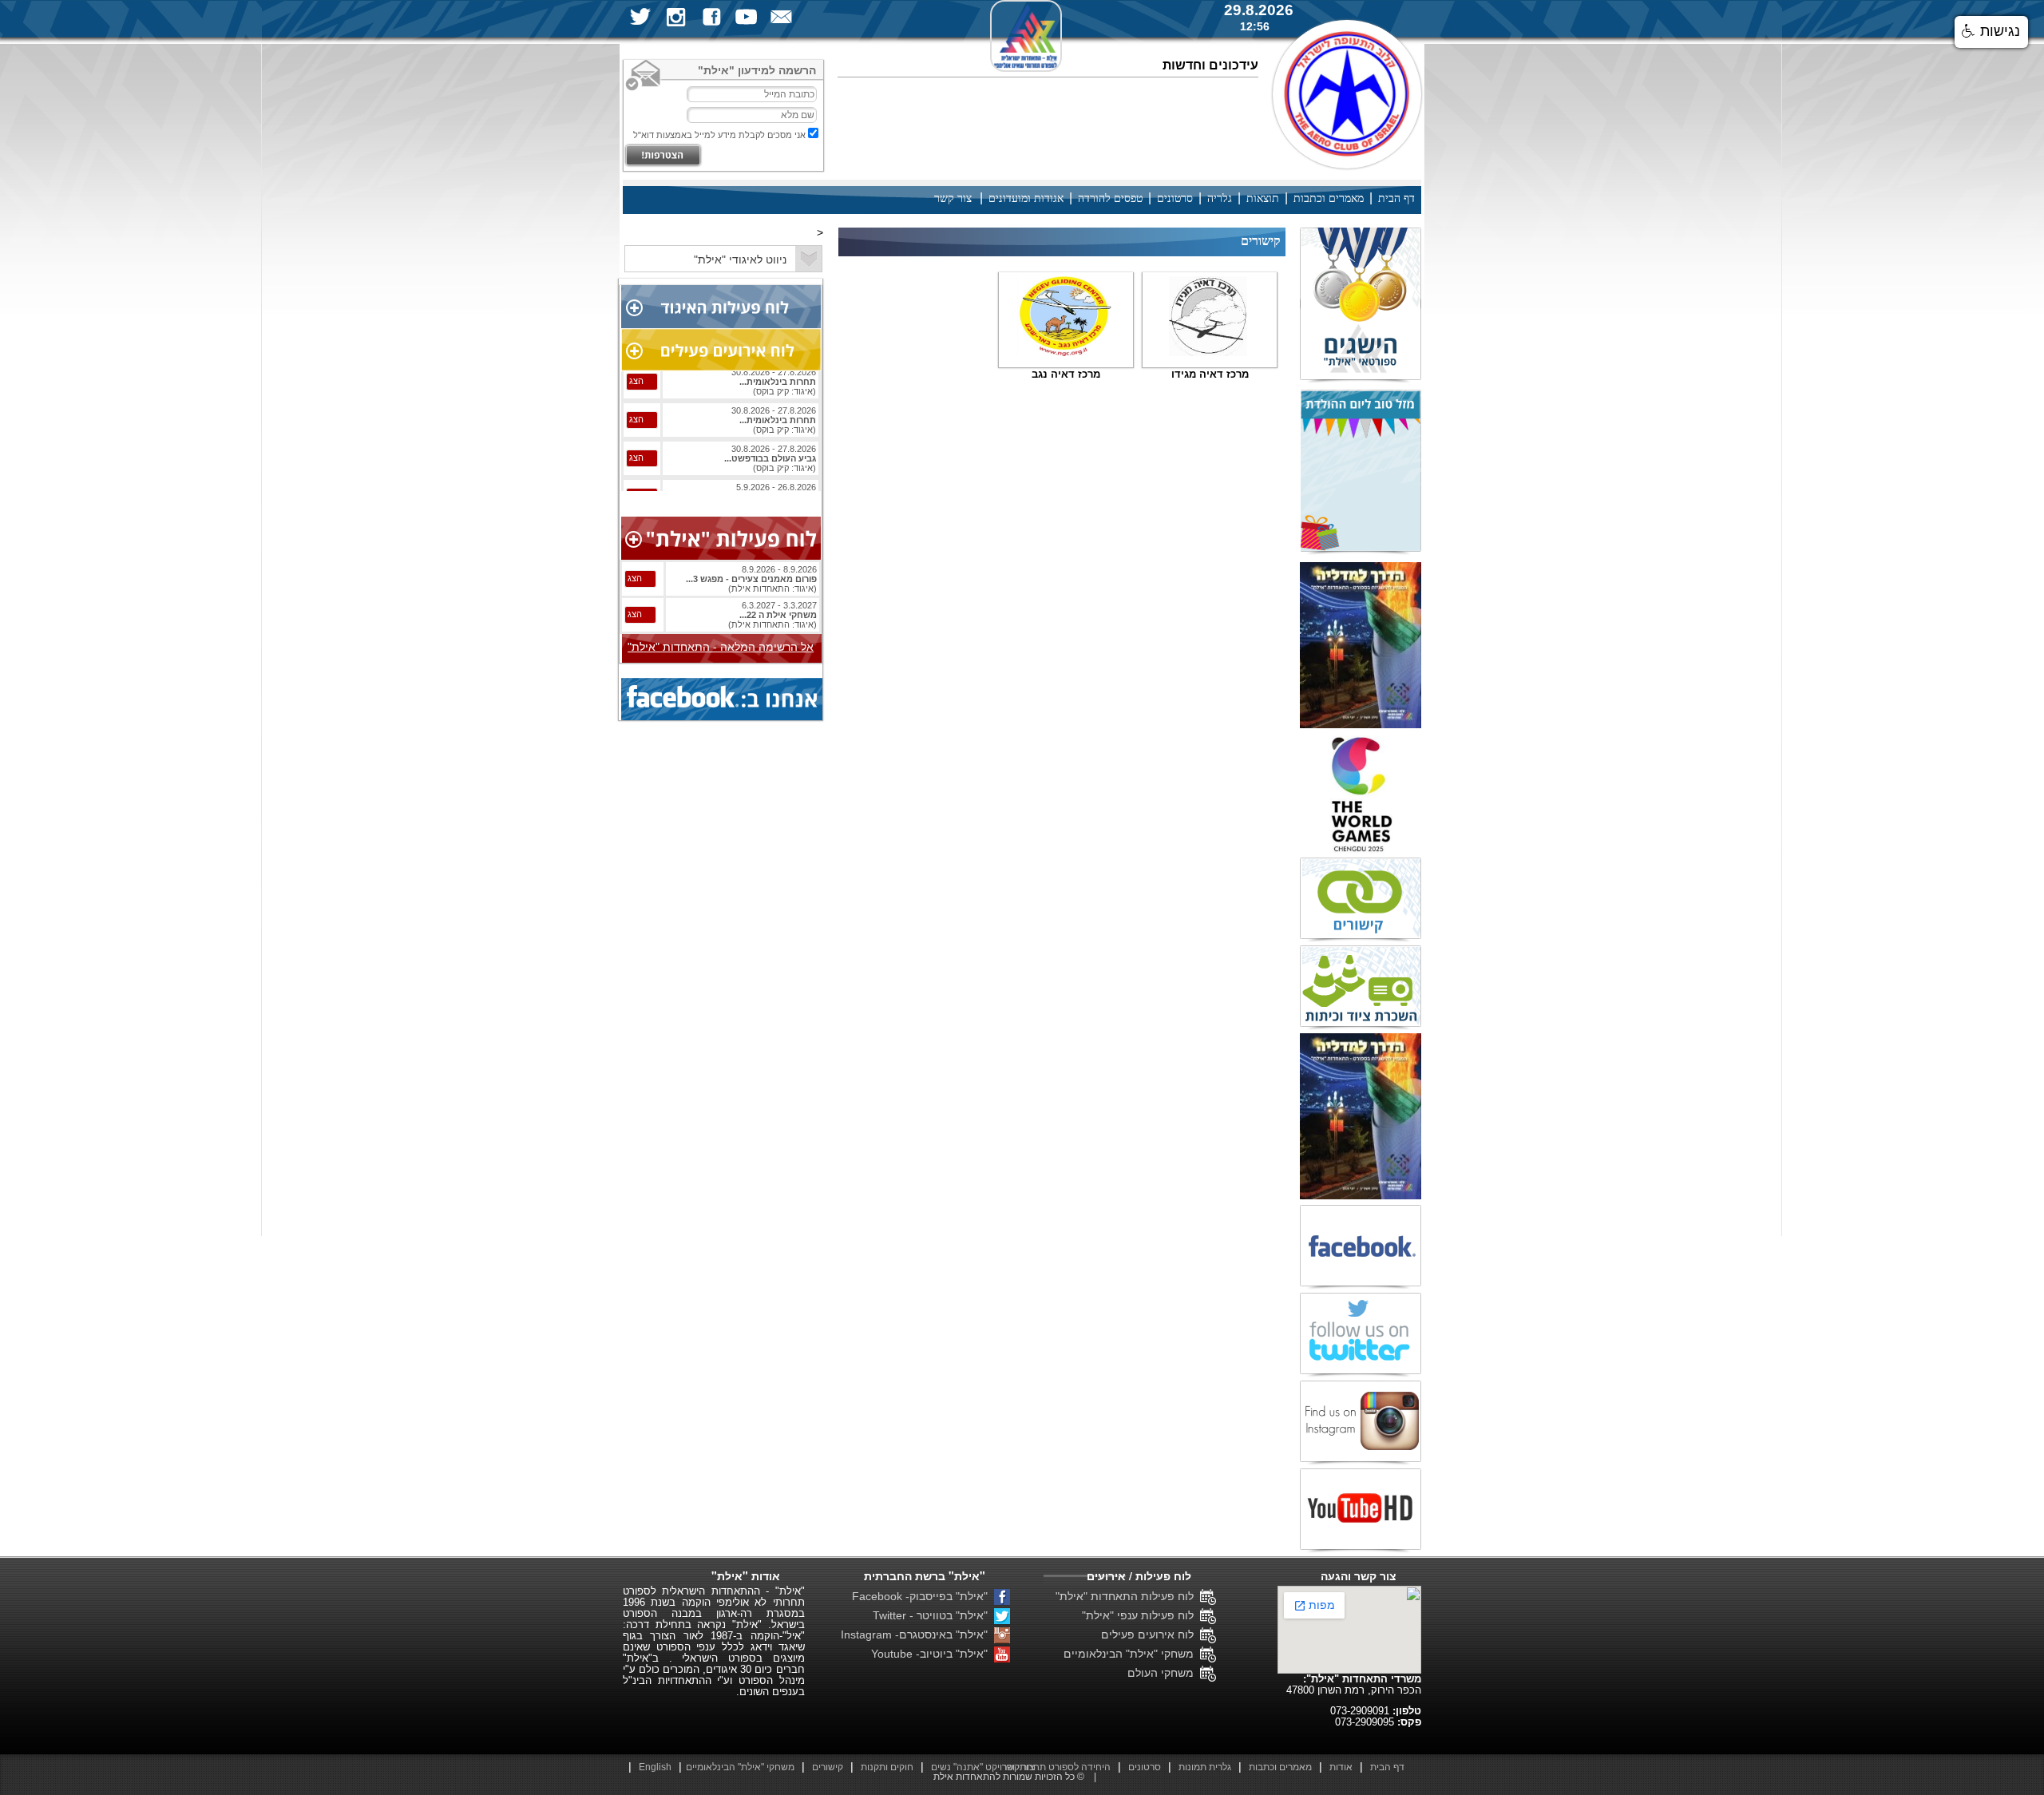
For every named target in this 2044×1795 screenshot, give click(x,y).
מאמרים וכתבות (1329, 198)
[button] (1991, 32)
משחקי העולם (1164, 1673)
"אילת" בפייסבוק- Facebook (923, 1596)
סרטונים (1175, 198)
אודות (1341, 1767)
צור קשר (953, 198)
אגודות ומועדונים (1026, 198)
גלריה (1220, 198)
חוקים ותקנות (887, 1767)
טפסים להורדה (1110, 198)
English (655, 1767)
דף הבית (1396, 198)
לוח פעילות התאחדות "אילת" (1128, 1596)
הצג (636, 392)
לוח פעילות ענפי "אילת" (1141, 1615)
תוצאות (1263, 198)
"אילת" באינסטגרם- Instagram (917, 1635)
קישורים (828, 1767)
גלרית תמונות (1205, 1767)
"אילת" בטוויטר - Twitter (933, 1615)
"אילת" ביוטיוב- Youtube (933, 1654)
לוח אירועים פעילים (1151, 1635)
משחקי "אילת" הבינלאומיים (1132, 1654)
